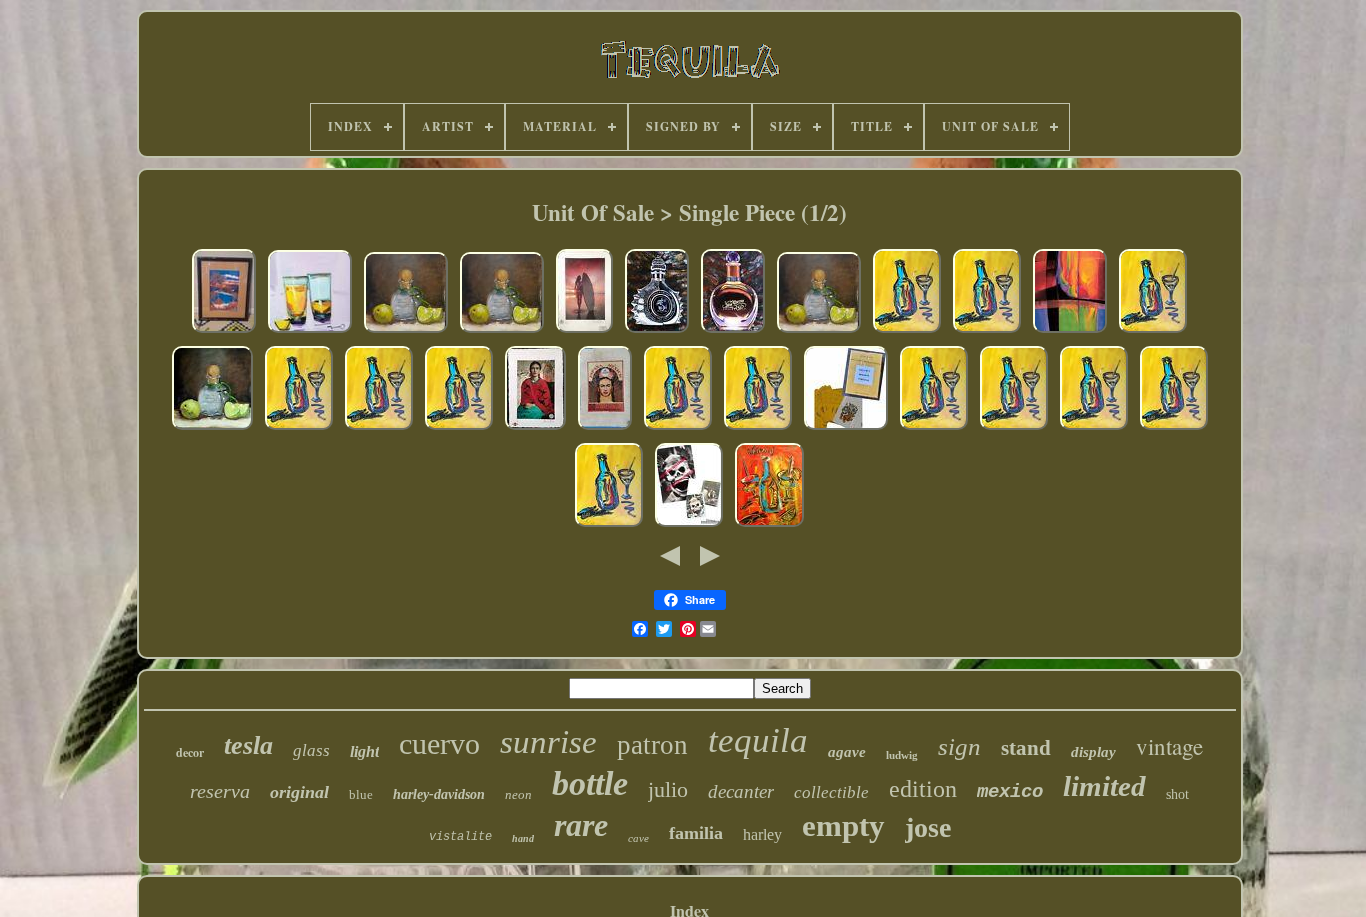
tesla (248, 745)
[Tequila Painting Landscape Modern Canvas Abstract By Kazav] (769, 524)
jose (928, 827)
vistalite (460, 837)
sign (959, 746)
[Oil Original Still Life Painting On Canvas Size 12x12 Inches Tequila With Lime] (406, 330)
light (364, 751)
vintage (1169, 746)
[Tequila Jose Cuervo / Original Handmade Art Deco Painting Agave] (733, 330)
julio (668, 789)
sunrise (548, 742)
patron (652, 745)
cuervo (439, 743)
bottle (590, 783)
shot (1177, 794)
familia (696, 833)
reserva (220, 791)
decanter (741, 791)
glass (311, 750)
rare (581, 825)
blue (361, 794)
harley (762, 834)
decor (190, 752)
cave (638, 838)
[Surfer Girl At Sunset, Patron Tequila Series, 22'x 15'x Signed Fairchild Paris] (584, 330)
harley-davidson (439, 794)
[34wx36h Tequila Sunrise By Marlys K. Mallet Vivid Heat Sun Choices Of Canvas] (1070, 330)
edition (923, 789)
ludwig (902, 755)
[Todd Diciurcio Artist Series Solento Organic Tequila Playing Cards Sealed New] (846, 427)
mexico (1010, 792)
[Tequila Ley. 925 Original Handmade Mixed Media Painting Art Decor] (657, 330)
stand (1026, 748)
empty (843, 825)
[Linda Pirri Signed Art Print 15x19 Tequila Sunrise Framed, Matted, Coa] (224, 330)
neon (518, 794)
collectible (831, 792)
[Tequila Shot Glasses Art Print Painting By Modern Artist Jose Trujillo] (310, 330)
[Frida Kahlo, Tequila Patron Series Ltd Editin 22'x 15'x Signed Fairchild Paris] (605, 427)
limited (1104, 786)
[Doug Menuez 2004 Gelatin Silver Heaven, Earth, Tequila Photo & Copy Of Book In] (689, 524)
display (1093, 752)
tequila (758, 740)
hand (523, 838)
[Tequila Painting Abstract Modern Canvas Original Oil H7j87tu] (907, 330)
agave (847, 752)
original (299, 792)
